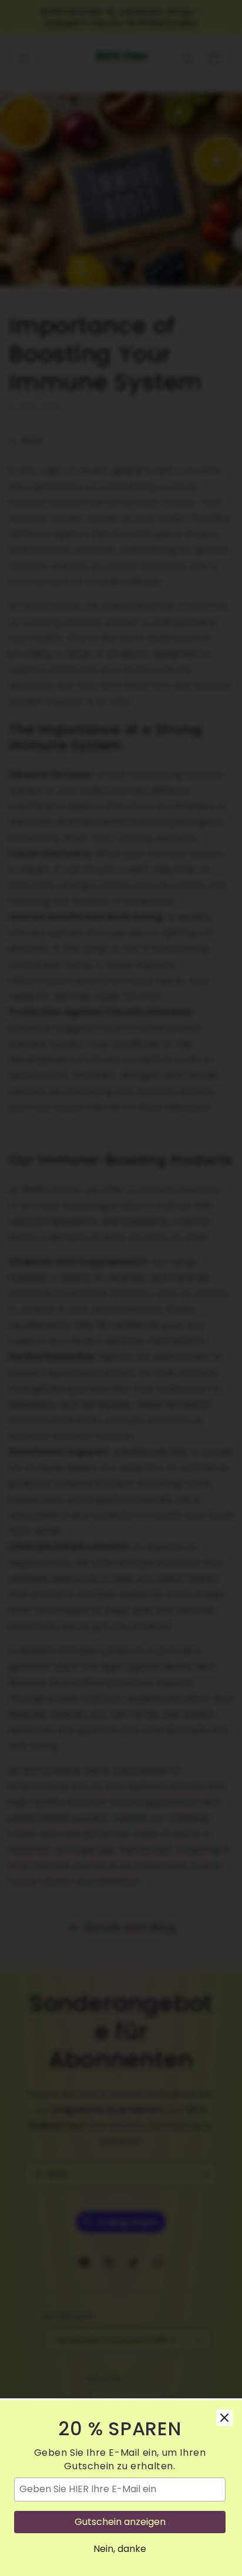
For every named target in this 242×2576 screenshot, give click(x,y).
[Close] (224, 2418)
